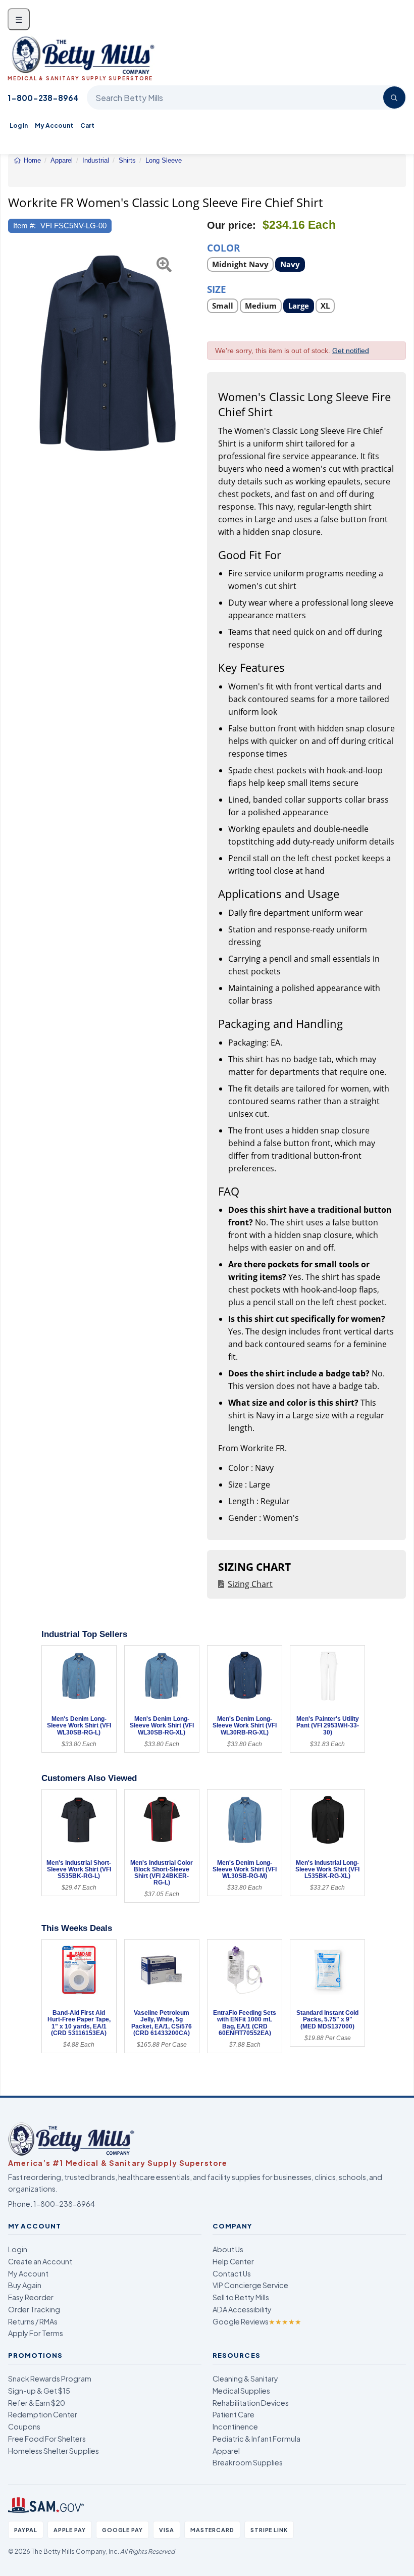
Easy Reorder (31, 2297)
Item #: (24, 226)
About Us (228, 2249)
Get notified (351, 351)
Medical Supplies (241, 2391)
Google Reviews (257, 2321)
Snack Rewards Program (50, 2379)
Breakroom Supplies (248, 2462)
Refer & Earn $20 (37, 2403)
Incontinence (235, 2426)
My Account (54, 126)
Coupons (24, 2426)
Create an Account (40, 2261)
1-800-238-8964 (43, 98)
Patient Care (234, 2414)
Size (217, 289)
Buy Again (25, 2285)
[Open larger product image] (108, 353)
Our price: (231, 225)
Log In (19, 126)
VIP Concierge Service (250, 2285)
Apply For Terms (36, 2333)
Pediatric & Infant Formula (256, 2439)
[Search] (394, 97)
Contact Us (232, 2273)
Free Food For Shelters (47, 2439)
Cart (87, 126)
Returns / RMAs (33, 2321)
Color (224, 247)
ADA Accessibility (242, 2309)
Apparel (226, 2451)
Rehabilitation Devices (251, 2403)
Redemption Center (43, 2414)
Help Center (233, 2261)
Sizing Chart (250, 1584)
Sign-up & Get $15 (39, 2391)
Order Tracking (34, 2309)
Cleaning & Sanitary (245, 2379)
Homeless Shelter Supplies (54, 2451)
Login (18, 2249)
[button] (15, 353)
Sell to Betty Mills (241, 2297)
